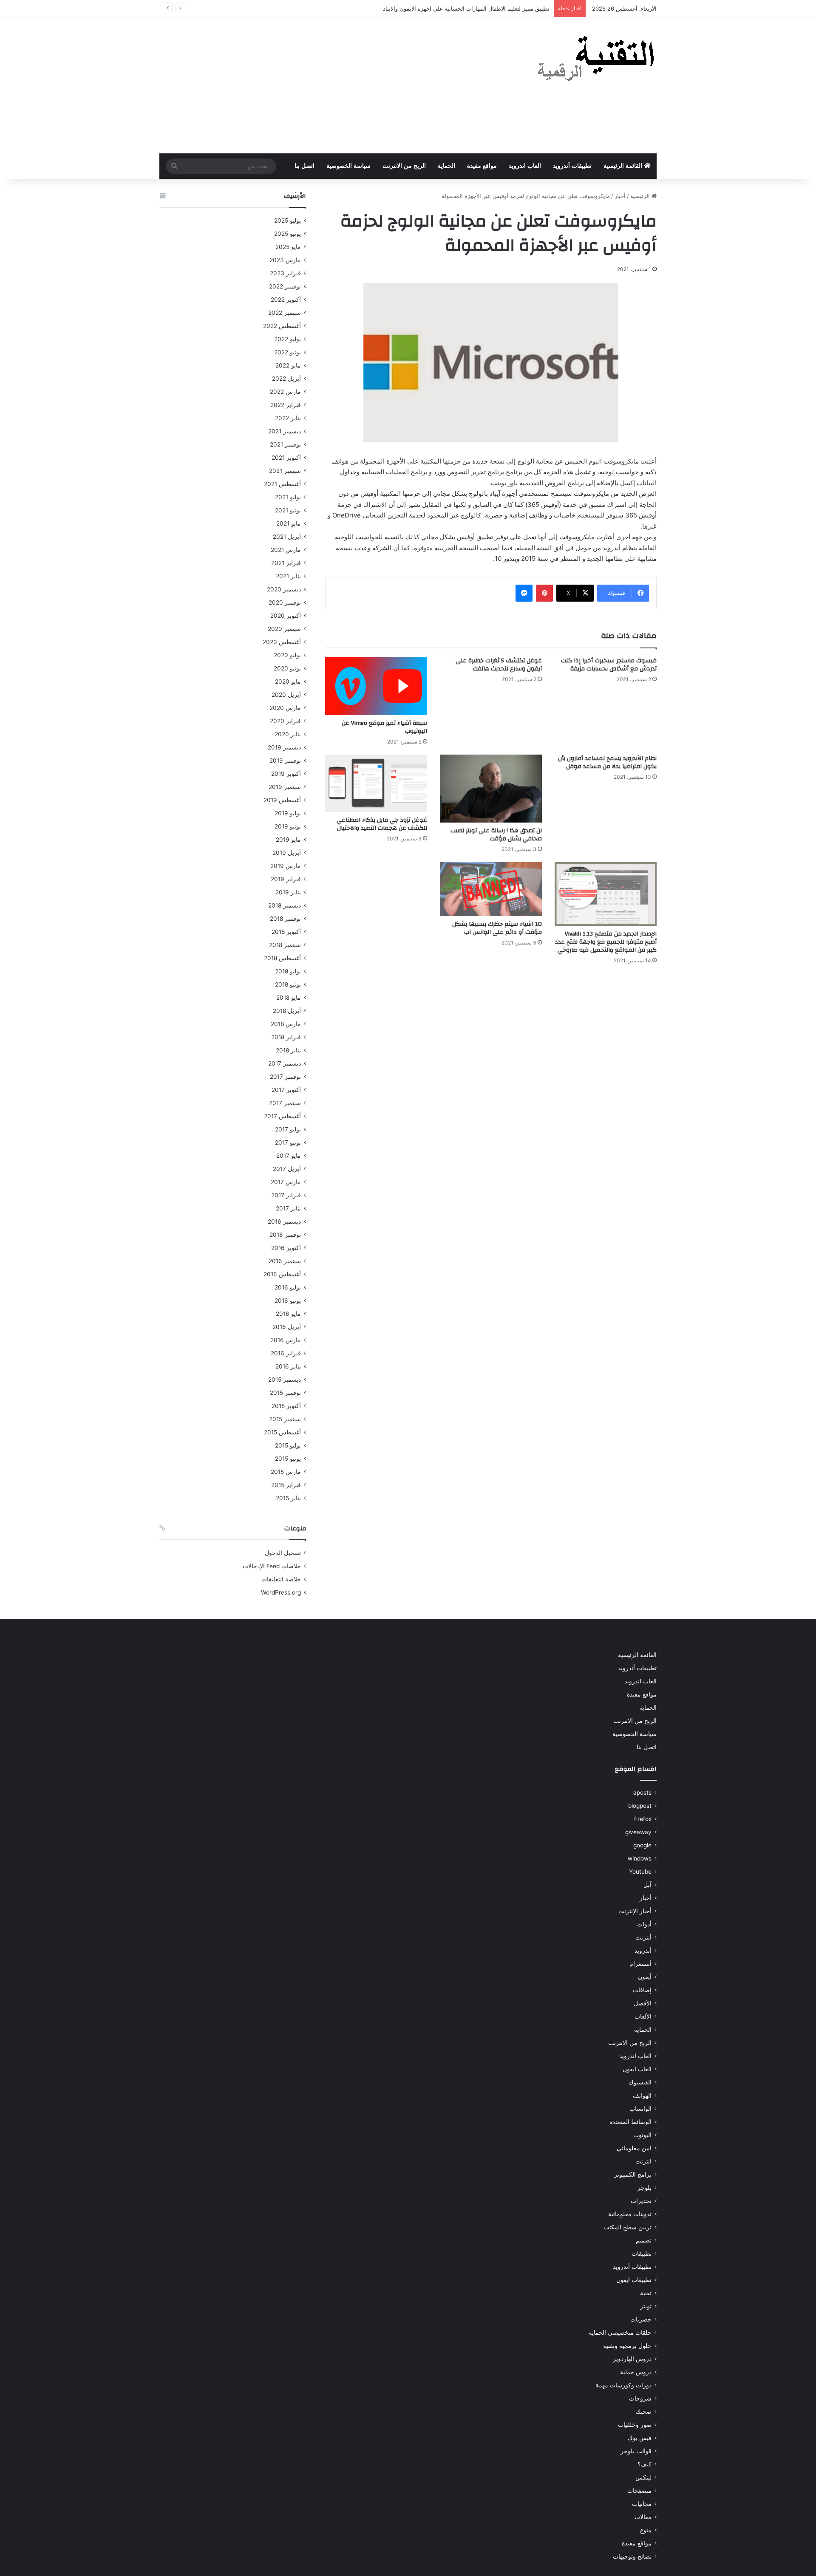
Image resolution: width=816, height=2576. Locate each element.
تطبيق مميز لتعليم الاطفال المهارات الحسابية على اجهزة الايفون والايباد (466, 8)
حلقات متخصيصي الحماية (620, 2333)
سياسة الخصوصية (348, 166)
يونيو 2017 (288, 1142)
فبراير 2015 (286, 1485)
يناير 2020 (288, 734)
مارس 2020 (285, 708)
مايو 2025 (288, 247)
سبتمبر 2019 (285, 787)
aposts (642, 1793)
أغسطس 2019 (282, 800)
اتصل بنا (305, 166)
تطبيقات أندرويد (572, 166)
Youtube (640, 1872)
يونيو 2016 (288, 1301)
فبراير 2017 (286, 1195)
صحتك (644, 2412)
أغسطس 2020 (282, 642)
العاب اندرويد (525, 166)
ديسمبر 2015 (285, 1380)
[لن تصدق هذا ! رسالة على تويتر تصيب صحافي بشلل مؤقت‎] (491, 789)
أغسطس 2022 (282, 326)
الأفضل (643, 2003)
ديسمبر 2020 (284, 589)
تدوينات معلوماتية (630, 2214)
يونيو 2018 (288, 984)
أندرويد (643, 1951)
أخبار (620, 196)
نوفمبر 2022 (285, 286)
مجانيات (642, 2504)
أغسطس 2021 (282, 484)
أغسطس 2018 (282, 958)
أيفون (645, 1977)
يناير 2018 (288, 1050)
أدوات (644, 1924)
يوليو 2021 (288, 497)
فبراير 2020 (285, 721)
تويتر (646, 2306)
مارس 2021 (286, 550)
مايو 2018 (289, 998)
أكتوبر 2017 (286, 1090)
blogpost (640, 1806)
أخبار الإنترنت (635, 1911)
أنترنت (643, 1937)
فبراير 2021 (286, 563)
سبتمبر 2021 (285, 471)
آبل (647, 1885)
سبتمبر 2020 (284, 629)
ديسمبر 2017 (285, 1063)
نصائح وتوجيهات (632, 2556)
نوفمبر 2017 (285, 1077)
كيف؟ (645, 2464)
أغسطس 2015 (282, 1432)
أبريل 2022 (286, 379)
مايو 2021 (289, 523)
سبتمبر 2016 (285, 1261)
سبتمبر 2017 (285, 1103)
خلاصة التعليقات (281, 1579)
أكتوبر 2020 (286, 616)
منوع (646, 2530)
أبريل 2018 (287, 1011)
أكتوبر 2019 (286, 774)
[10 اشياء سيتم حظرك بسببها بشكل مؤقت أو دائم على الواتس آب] (491, 889)
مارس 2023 (285, 260)
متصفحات (639, 2491)
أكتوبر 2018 (286, 932)
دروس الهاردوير (632, 2359)
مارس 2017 (286, 1182)
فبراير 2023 (285, 273)
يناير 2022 (288, 418)
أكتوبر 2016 (286, 1248)
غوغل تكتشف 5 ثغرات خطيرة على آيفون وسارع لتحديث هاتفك (499, 665)
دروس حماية (636, 2372)
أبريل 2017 (287, 1169)
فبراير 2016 (286, 1353)
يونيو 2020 (287, 668)
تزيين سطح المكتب (628, 2227)
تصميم (644, 2240)
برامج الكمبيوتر (633, 2174)
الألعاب (643, 2016)
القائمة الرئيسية (624, 166)
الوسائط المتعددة (630, 2122)
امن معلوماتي (634, 2148)
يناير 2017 (288, 1208)
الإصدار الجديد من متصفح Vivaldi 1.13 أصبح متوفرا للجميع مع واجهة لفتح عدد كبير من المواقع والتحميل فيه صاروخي (606, 942)
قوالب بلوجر (636, 2451)
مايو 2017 (289, 1156)
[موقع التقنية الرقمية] (596, 60)
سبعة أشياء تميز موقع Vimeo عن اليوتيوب (384, 727)
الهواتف (642, 2095)
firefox (643, 1819)
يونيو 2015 (288, 1459)
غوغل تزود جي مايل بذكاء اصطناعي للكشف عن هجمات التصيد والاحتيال (382, 824)
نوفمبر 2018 (285, 919)
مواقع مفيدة (482, 166)
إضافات (642, 1990)
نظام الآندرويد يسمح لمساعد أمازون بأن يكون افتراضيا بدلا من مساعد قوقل (607, 762)
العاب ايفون (637, 2069)
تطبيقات (642, 2254)
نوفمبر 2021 (285, 444)
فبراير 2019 (286, 879)
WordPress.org (281, 1592)
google (642, 1845)
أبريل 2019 (287, 853)
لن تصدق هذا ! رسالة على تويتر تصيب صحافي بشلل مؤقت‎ (496, 835)
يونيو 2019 (288, 826)
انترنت (643, 2161)
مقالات (643, 2517)
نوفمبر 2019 (285, 761)
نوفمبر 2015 (285, 1393)
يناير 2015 (288, 1498)
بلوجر (645, 2188)
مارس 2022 (285, 392)
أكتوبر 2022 (286, 300)
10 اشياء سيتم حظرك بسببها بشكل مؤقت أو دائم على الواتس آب (497, 928)
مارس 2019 (286, 866)
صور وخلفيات (635, 2425)
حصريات (641, 2319)
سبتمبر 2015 (285, 1419)
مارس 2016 (286, 1340)
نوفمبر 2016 (285, 1235)
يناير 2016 (288, 1366)
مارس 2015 (286, 1472)
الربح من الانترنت (404, 166)
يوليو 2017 (288, 1129)
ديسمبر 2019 (284, 747)
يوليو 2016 (288, 1287)
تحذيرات (641, 2201)
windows (640, 1858)
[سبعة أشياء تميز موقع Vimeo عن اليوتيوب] (376, 686)
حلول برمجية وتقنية (627, 2346)
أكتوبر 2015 (286, 1406)
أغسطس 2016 (282, 1274)
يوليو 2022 (288, 339)
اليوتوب (642, 2135)
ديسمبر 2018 (285, 905)
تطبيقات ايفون (634, 2280)
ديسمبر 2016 (284, 1222)
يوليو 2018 (288, 971)
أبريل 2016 (287, 1327)
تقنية (646, 2293)
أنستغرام (640, 1964)
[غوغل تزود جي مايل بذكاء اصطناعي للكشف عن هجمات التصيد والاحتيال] (376, 783)
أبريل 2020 (286, 695)
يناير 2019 (288, 892)
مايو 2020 (288, 681)
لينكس (643, 2477)
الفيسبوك (640, 2082)
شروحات (640, 2398)
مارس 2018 (286, 1024)
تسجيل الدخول (283, 1553)
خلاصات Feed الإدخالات (272, 1566)
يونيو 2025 (288, 234)
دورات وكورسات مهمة (623, 2385)
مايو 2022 (288, 365)
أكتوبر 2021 (286, 458)
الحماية (446, 166)
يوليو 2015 (288, 1445)
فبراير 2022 (286, 405)
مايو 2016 (288, 1314)
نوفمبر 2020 (285, 602)
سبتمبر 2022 (285, 313)
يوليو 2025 (288, 221)
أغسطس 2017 (282, 1116)
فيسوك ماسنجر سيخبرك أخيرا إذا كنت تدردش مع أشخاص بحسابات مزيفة (609, 665)
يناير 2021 (288, 576)
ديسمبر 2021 (285, 431)
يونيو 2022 (288, 352)
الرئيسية (641, 196)
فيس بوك (640, 2438)
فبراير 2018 (286, 1037)
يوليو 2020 (287, 655)
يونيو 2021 (288, 510)
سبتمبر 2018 (285, 945)
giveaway (638, 1832)
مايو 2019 (288, 840)
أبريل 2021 (287, 537)
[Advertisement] (323, 85)
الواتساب (640, 2109)
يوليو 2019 (288, 813)
